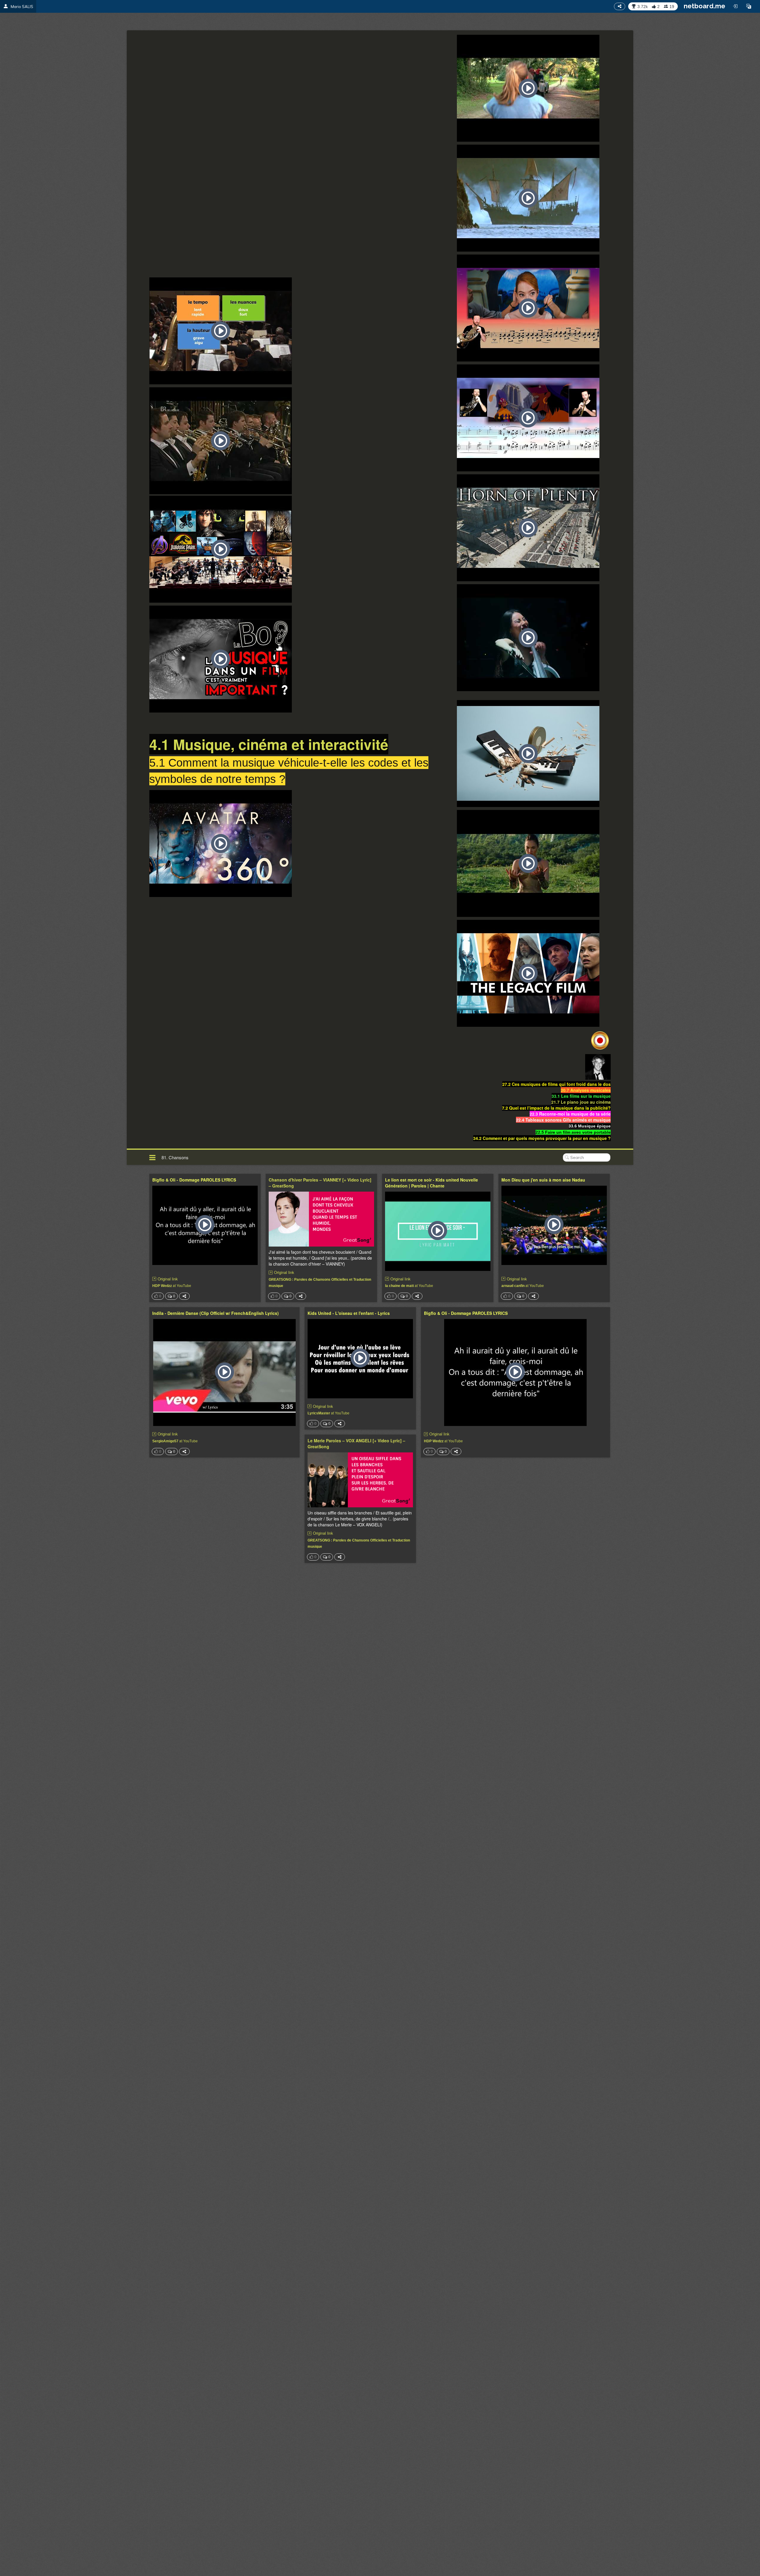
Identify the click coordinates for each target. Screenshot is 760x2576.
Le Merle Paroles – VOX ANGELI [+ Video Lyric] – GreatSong (356, 1443)
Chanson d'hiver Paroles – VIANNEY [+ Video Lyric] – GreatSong (320, 1183)
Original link (168, 1279)
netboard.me (704, 6)
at (172, 1285)
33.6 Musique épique (590, 1126)
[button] (749, 6)
